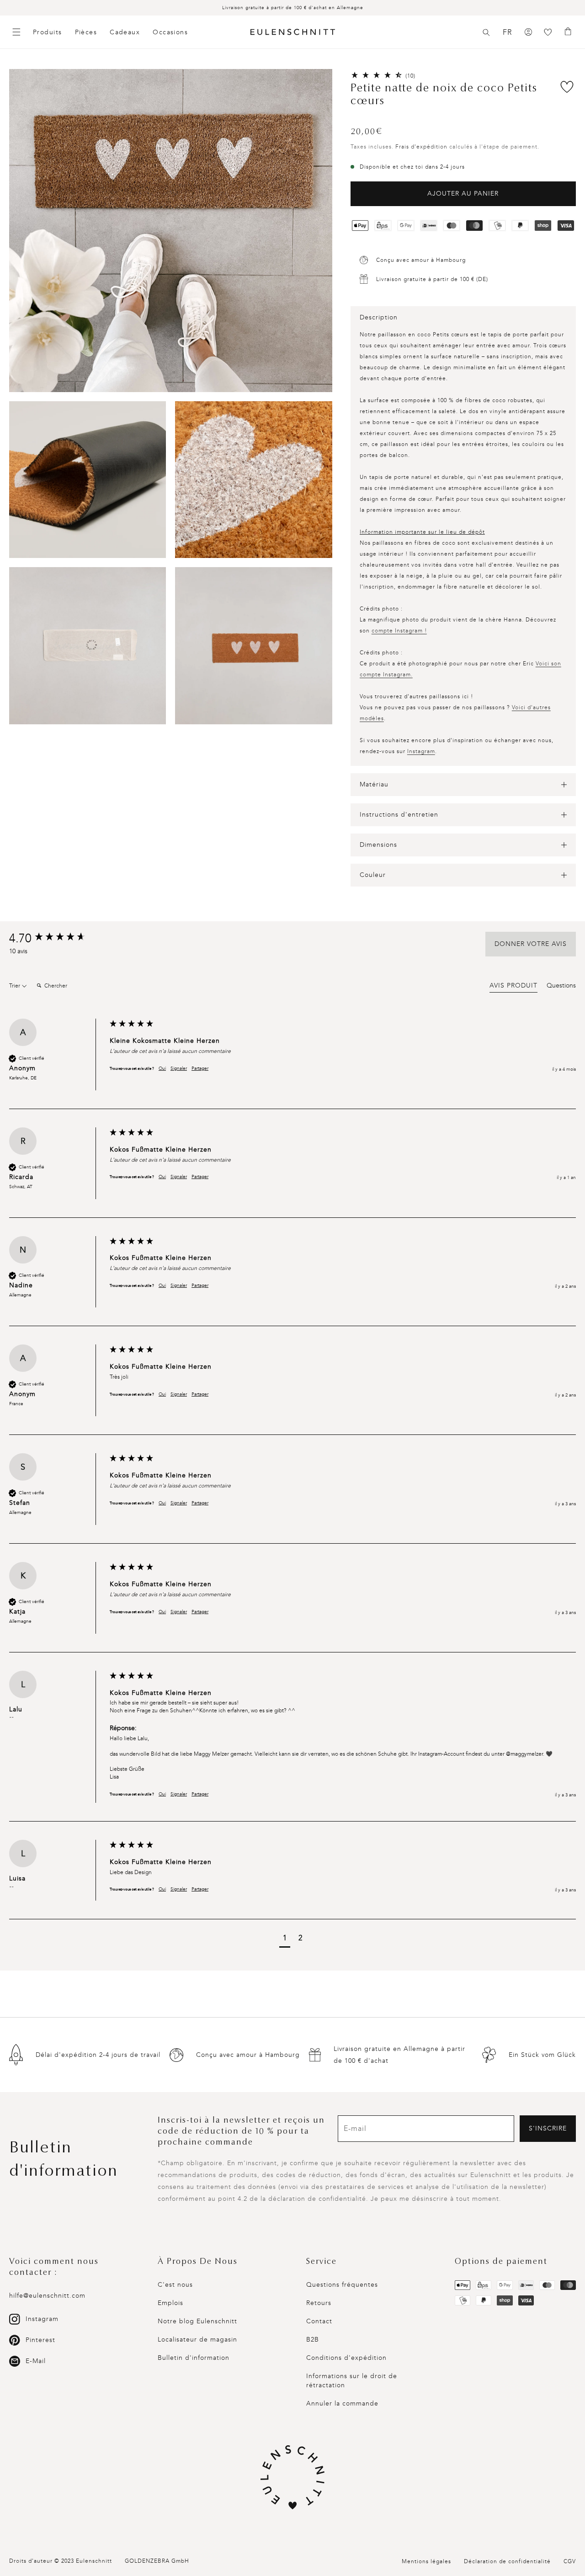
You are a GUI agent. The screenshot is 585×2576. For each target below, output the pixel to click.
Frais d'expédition (421, 147)
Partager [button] (200, 1068)
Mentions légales (426, 2561)
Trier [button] (15, 986)
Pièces (86, 32)
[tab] (513, 987)
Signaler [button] (179, 1068)
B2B (313, 2340)
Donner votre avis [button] (531, 944)
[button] (486, 32)
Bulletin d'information (194, 2358)
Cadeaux (125, 32)
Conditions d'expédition (346, 2358)
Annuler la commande (342, 2403)
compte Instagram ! (399, 631)
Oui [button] (162, 1068)
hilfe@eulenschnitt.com (47, 2296)
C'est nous (175, 2285)
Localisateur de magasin (197, 2340)
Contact (319, 2321)
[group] (57, 939)
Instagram (421, 751)
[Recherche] (486, 32)
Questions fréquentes (342, 2285)
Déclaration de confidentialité (507, 2561)
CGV (570, 2561)
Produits (48, 32)
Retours (319, 2303)
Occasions (170, 32)
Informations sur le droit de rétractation (352, 2381)
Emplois (170, 2303)
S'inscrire (548, 2128)
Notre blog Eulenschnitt (197, 2321)
